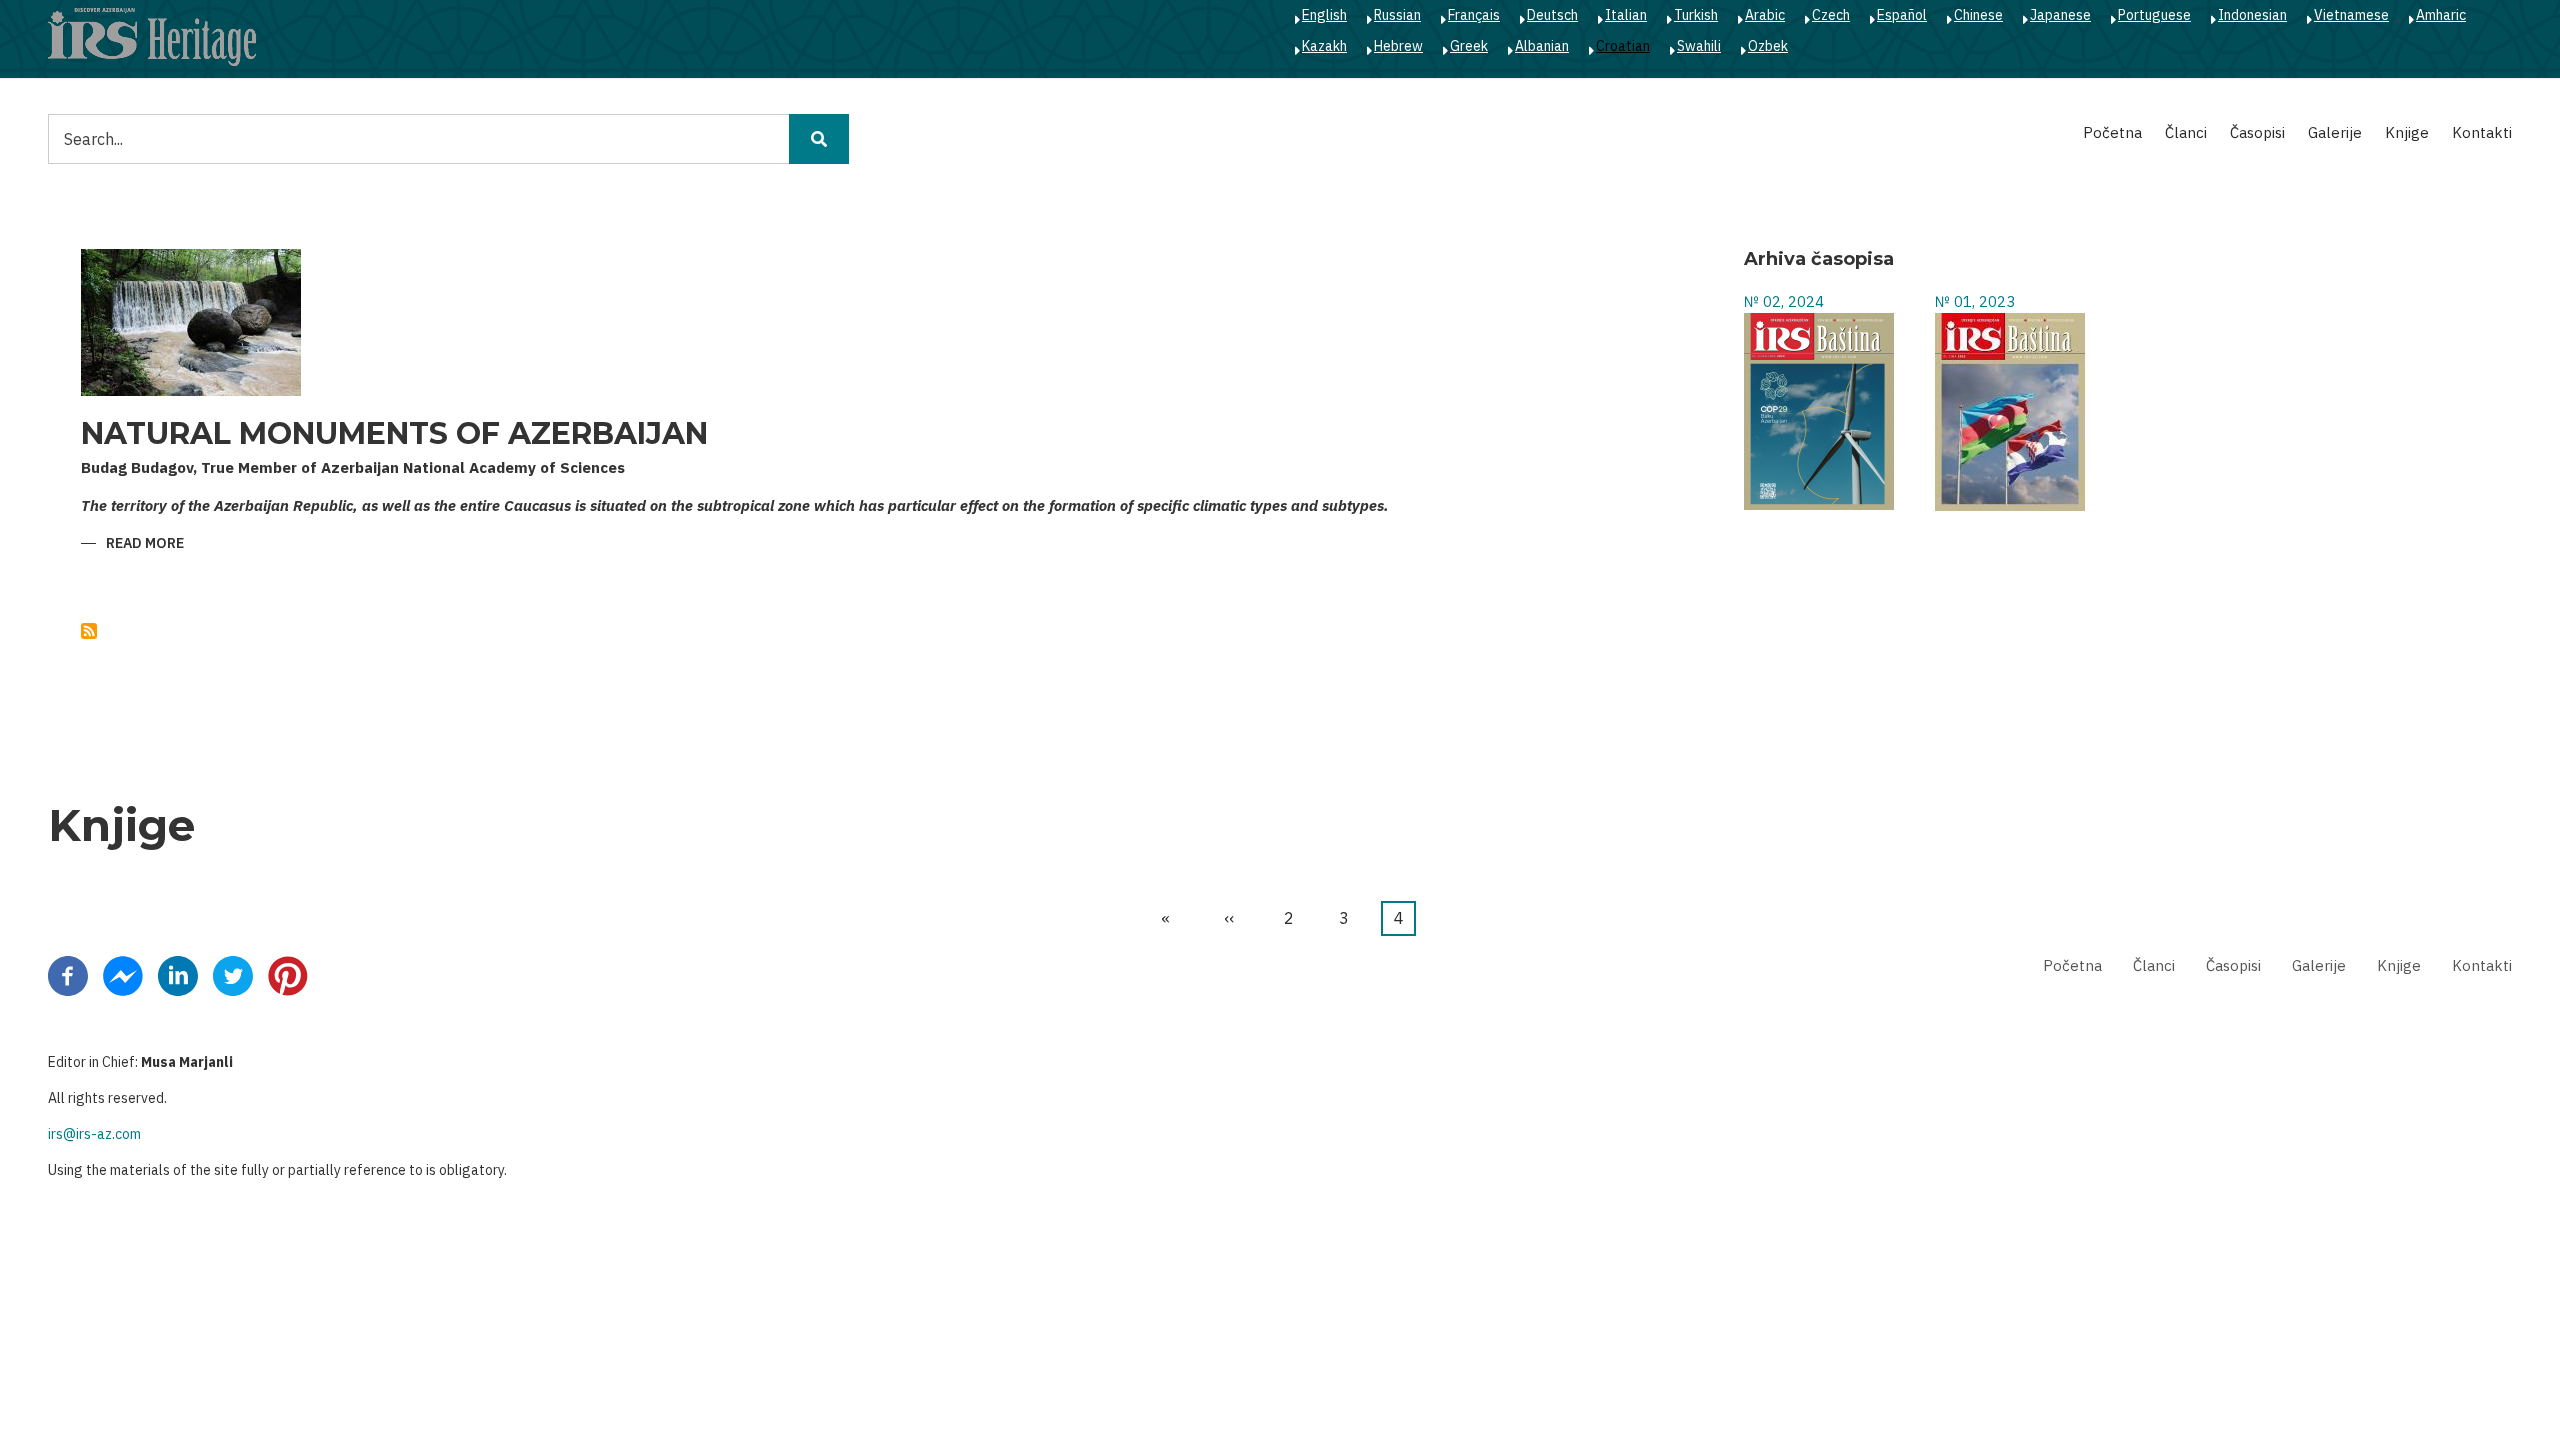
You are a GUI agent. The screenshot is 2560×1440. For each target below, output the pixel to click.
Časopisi (2257, 132)
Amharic (2441, 15)
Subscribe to (89, 631)
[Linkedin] (178, 974)
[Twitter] (233, 974)
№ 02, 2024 (1784, 301)
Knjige (2407, 132)
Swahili (1699, 46)
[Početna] (152, 36)
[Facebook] (68, 974)
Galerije (2335, 132)
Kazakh (1324, 46)
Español (1902, 15)
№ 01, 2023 (1975, 301)
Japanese (2060, 15)
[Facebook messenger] (123, 974)
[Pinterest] (288, 974)
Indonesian (2252, 15)
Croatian (1623, 46)
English (1324, 15)
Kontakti (2482, 132)
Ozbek (1768, 46)
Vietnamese (2351, 15)
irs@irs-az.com (94, 1134)
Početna (2112, 132)
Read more (145, 544)
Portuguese (2154, 15)
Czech (1831, 15)
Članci (2186, 132)
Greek (1469, 46)
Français (1474, 15)
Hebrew (1398, 46)
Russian (1397, 15)
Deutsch (1552, 15)
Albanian (1542, 46)
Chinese (1978, 15)
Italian (1626, 15)
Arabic (1765, 15)
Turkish (1696, 15)
